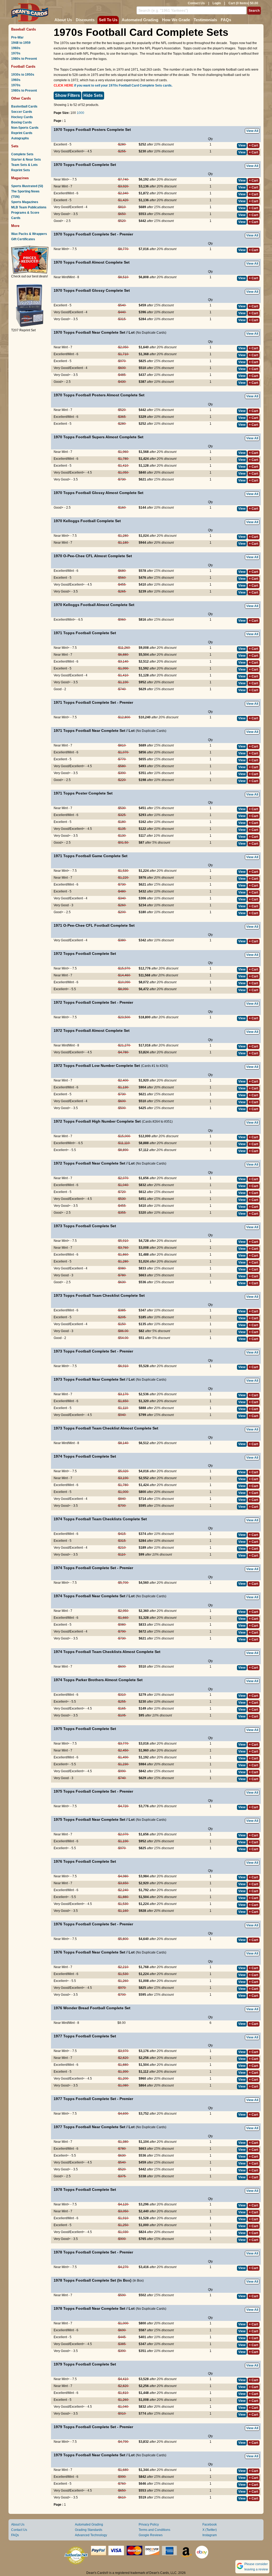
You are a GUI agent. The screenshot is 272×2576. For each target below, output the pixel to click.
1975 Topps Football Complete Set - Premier (93, 1791)
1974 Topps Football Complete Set (85, 1456)
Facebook (210, 2525)
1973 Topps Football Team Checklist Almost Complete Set (106, 1428)
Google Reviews (151, 2535)
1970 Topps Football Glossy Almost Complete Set (99, 493)
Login (217, 3)
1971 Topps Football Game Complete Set (91, 856)
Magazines (20, 178)
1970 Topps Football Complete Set (85, 165)
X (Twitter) (210, 2530)
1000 (80, 113)
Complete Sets (22, 154)
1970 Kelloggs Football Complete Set (87, 521)
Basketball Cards (24, 106)
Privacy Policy (149, 2525)
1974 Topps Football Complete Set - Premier (93, 1568)
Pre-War (17, 37)
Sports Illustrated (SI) (27, 186)
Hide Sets (93, 95)
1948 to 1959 (21, 43)
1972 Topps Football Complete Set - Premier (93, 1002)
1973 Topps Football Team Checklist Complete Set (99, 1295)
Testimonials (205, 20)
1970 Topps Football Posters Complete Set (92, 130)
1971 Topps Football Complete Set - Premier (93, 702)
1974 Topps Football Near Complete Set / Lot (94, 1596)
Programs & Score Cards (25, 215)
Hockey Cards (22, 117)
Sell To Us (108, 20)
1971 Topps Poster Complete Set (83, 793)
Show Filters (67, 95)
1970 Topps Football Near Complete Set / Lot (94, 332)
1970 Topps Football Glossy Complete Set (92, 290)
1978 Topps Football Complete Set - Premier (93, 2252)
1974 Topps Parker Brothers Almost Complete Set (98, 1680)
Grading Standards (89, 2530)
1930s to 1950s (23, 75)
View (242, 145)
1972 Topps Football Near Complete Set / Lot (94, 1163)
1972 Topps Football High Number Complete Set (97, 1121)
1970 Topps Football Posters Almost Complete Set (99, 395)
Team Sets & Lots (24, 165)
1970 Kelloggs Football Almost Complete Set (94, 605)
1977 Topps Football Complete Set (85, 2036)
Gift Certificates (23, 239)
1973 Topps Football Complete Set (85, 1226)
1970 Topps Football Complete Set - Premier (93, 234)
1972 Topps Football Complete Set (85, 954)
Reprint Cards (22, 133)
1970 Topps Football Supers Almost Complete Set (99, 437)
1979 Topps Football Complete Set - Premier (93, 2427)
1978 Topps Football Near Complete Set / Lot (94, 2308)
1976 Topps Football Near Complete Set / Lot (94, 1952)
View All (252, 131)
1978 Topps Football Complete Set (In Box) (93, 2280)
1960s (16, 48)
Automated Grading (140, 20)
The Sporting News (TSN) (25, 194)
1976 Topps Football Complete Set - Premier (93, 1924)
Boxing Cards (22, 122)
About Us (63, 20)
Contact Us (196, 3)
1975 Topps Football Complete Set (85, 1729)
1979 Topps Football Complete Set (85, 2364)
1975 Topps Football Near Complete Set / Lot (94, 1819)
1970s (16, 53)
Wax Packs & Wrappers (29, 234)
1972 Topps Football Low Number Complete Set (97, 1066)
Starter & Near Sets (26, 160)
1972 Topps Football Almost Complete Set (92, 1031)
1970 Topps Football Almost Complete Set (92, 262)
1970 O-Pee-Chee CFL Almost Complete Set (93, 556)
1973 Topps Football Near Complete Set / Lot (94, 1379)
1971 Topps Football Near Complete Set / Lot (94, 731)
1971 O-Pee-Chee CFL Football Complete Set (94, 925)
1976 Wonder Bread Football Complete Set (92, 2008)
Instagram (210, 2535)
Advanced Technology (91, 2535)
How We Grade (176, 20)
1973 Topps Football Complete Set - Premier (93, 1351)
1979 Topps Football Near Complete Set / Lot (94, 2455)
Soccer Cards (22, 112)
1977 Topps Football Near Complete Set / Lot (94, 2127)
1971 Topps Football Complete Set (85, 633)
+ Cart (254, 145)
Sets (15, 146)
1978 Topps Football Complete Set (85, 2189)
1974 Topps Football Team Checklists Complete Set (100, 1519)
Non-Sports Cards (25, 128)
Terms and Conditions (154, 2530)
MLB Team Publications (29, 207)
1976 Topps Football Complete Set (85, 1861)
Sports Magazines (25, 202)
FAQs (226, 20)
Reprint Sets (21, 170)
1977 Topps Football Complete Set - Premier (93, 2099)
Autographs (20, 138)
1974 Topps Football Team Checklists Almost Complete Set (107, 1652)
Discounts (85, 20)
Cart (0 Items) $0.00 (243, 3)
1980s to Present (24, 59)
